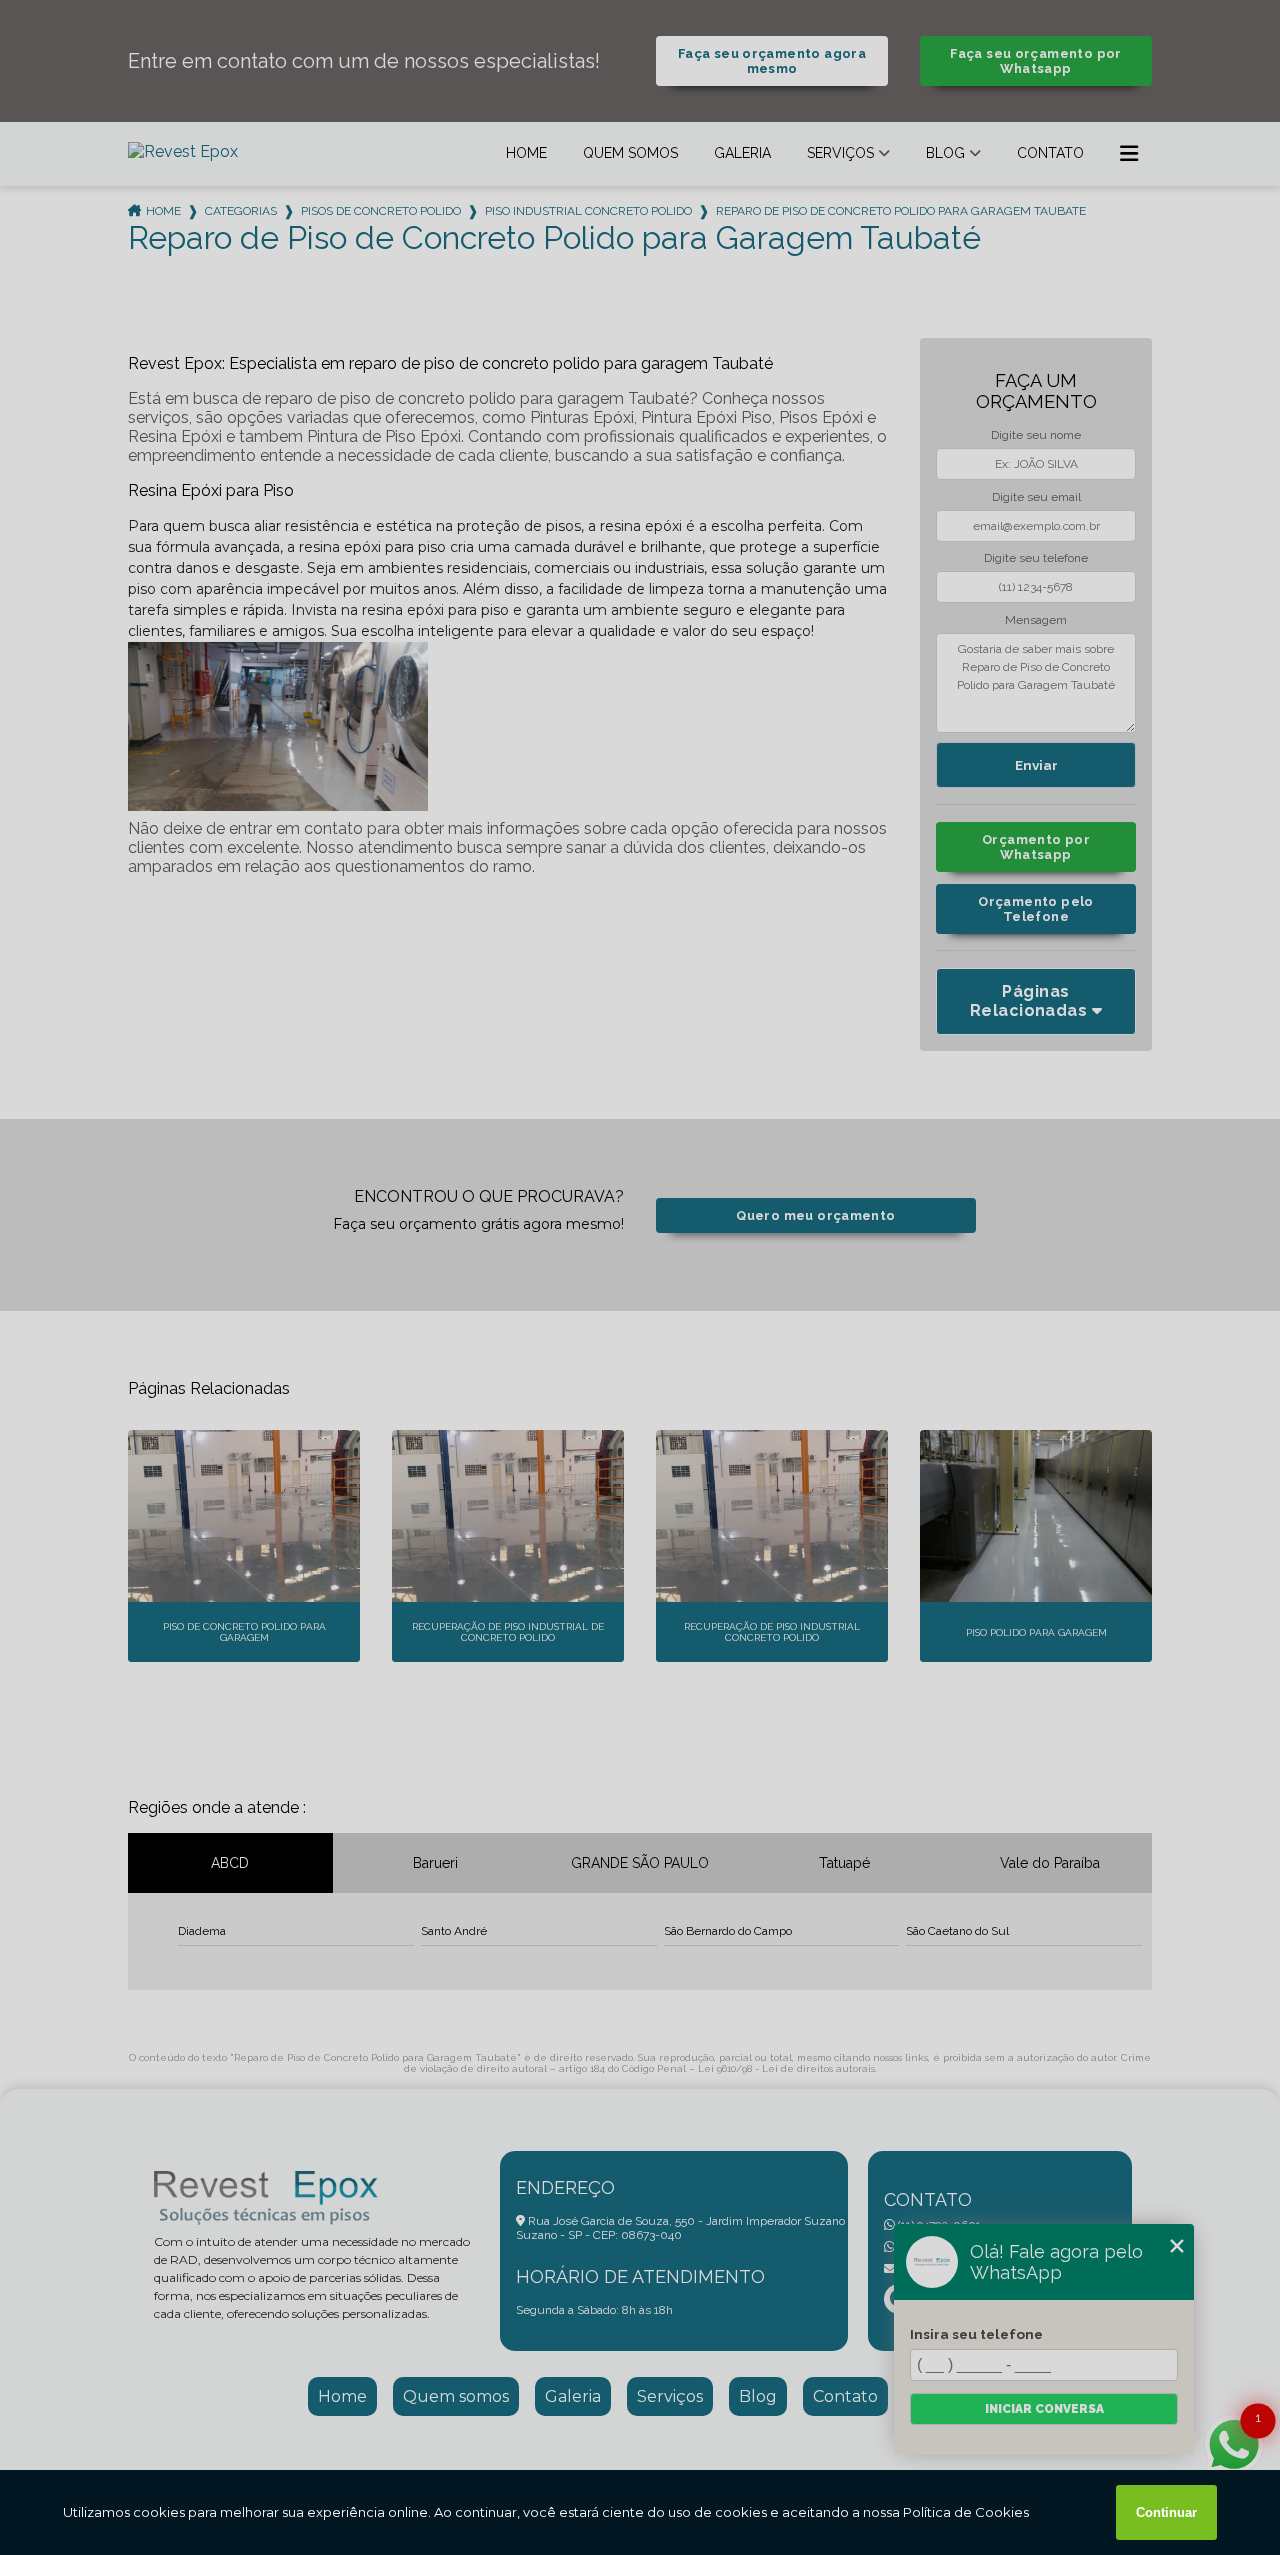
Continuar (1166, 2512)
